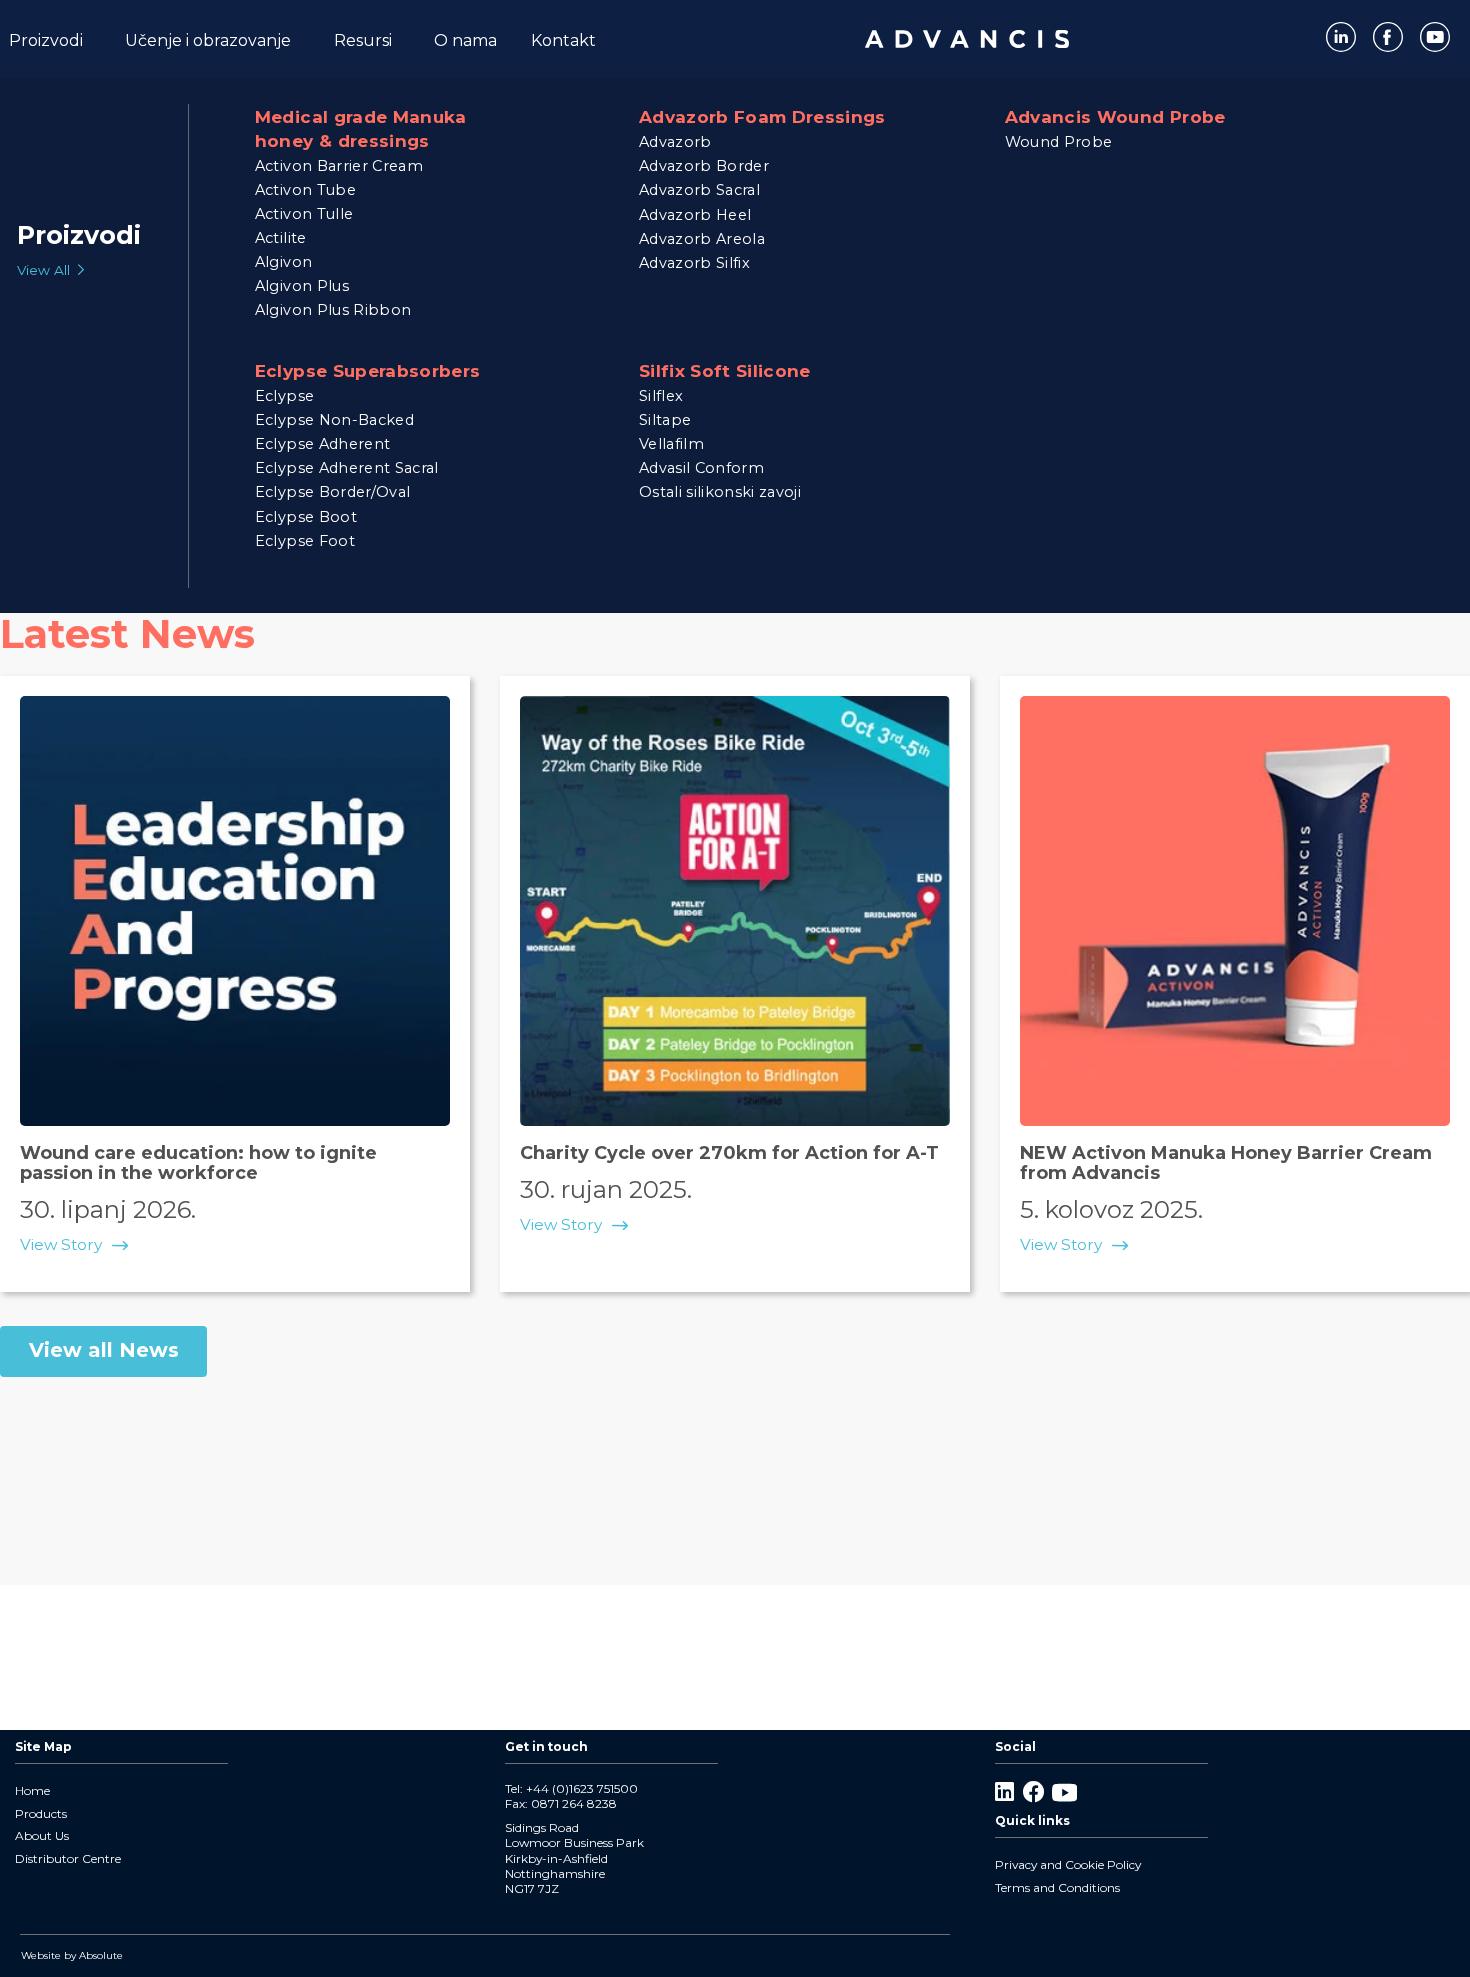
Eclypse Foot (305, 541)
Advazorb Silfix (694, 263)
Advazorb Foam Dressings (762, 117)
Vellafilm (671, 444)
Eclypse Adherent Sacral (347, 468)
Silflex (661, 396)
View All (43, 270)
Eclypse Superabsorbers (367, 370)
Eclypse (284, 396)
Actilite (281, 238)
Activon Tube (305, 190)
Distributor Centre (68, 1858)
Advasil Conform (701, 468)
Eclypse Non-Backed (334, 420)
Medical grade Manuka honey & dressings (361, 128)
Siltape (665, 420)
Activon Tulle (304, 214)
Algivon (283, 262)
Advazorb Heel (695, 215)
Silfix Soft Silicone (725, 370)
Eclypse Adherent (322, 444)
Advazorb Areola (702, 239)
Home (32, 1790)
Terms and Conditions (1057, 1887)
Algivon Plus (302, 286)
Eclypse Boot (306, 517)
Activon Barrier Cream (339, 166)
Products (41, 1813)
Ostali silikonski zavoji (720, 492)
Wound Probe (1059, 142)
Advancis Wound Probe (1115, 117)
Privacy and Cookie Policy (1068, 1864)
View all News (104, 1350)
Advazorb (675, 142)
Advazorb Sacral (699, 190)
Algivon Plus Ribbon (333, 310)
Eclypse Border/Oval (332, 492)
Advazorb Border (704, 166)
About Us (42, 1835)
